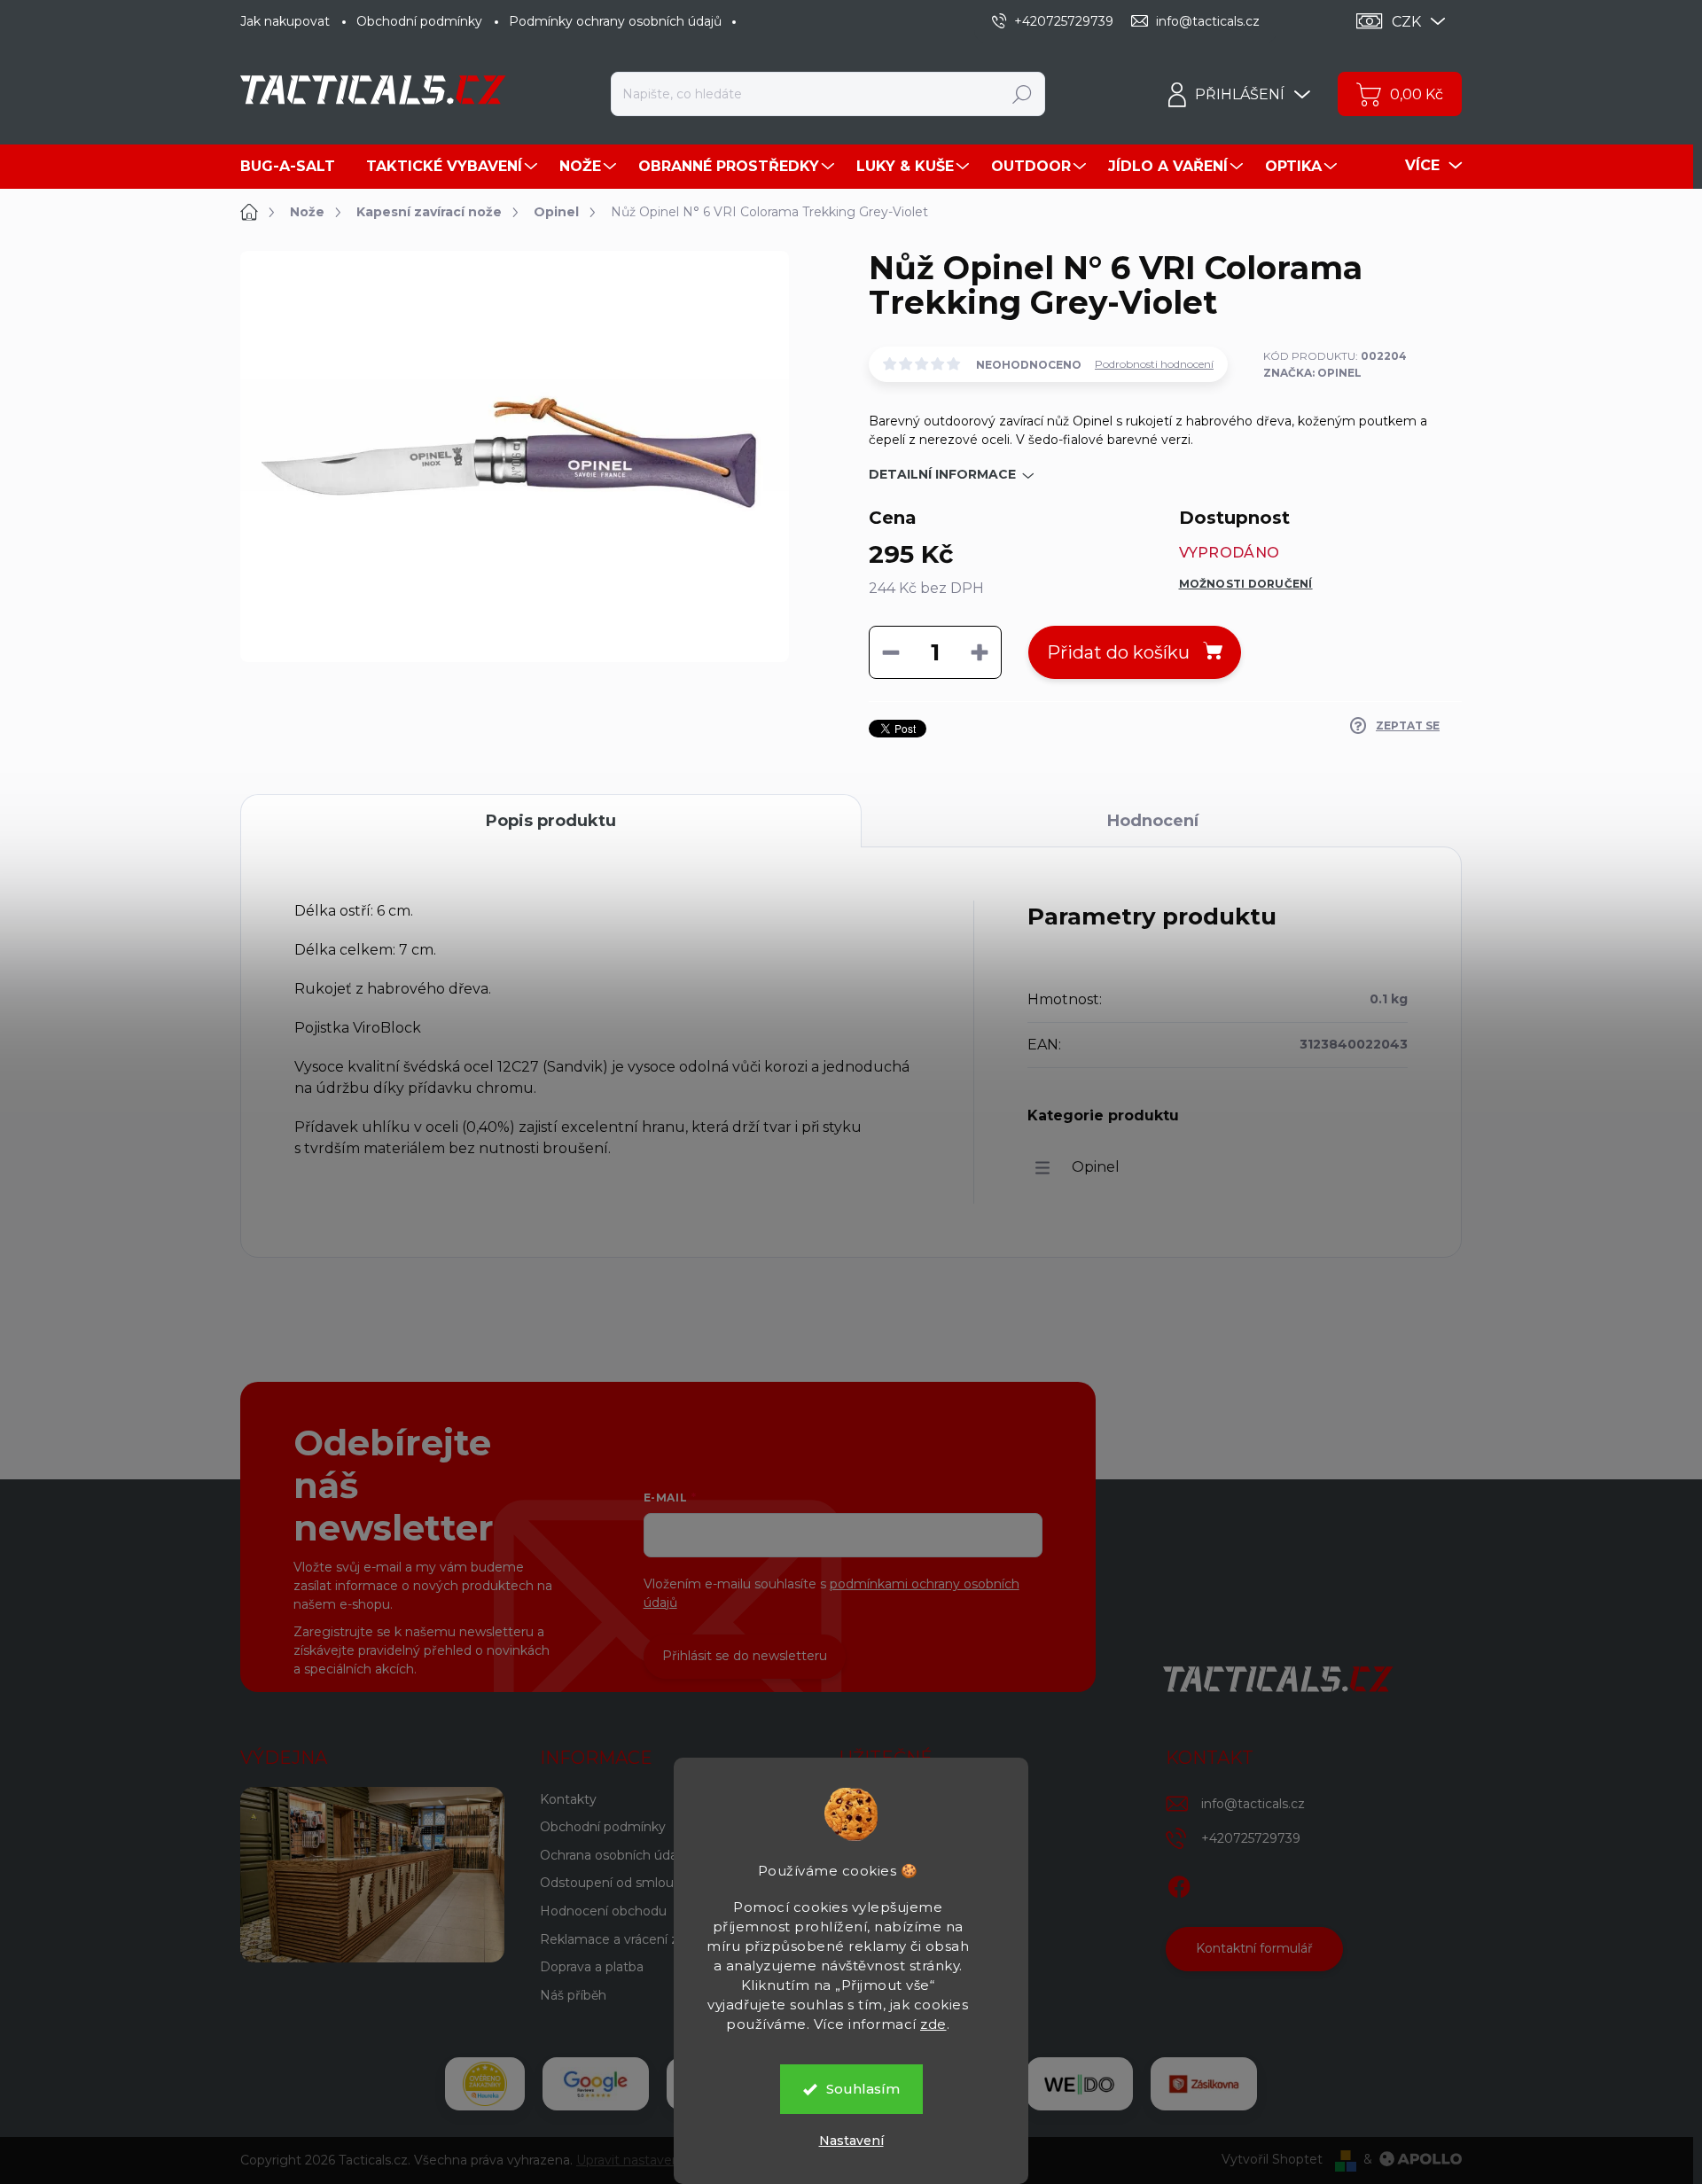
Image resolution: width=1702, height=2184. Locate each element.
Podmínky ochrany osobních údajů (615, 21)
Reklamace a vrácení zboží (621, 1939)
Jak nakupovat (285, 21)
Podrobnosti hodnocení (1154, 364)
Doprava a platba (592, 1967)
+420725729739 (1251, 1838)
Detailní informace (942, 474)
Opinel (1096, 1167)
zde (933, 2024)
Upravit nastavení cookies (655, 2160)
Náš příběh (573, 1995)
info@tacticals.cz (1253, 1804)
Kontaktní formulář (1254, 1948)
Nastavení (851, 2141)
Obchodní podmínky (419, 21)
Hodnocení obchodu (603, 1911)
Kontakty (568, 1799)
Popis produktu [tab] (551, 821)
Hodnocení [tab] (1153, 821)
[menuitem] (294, 167)
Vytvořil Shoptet (1272, 2159)
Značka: (1312, 373)
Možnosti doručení (1246, 584)
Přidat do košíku (1118, 652)
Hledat (1023, 94)
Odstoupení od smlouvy (614, 1883)
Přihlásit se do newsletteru (745, 1656)
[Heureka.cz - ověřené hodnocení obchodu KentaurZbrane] (485, 2084)
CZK (1406, 22)
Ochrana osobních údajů (614, 1855)
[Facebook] (1179, 1884)
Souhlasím (863, 2089)
